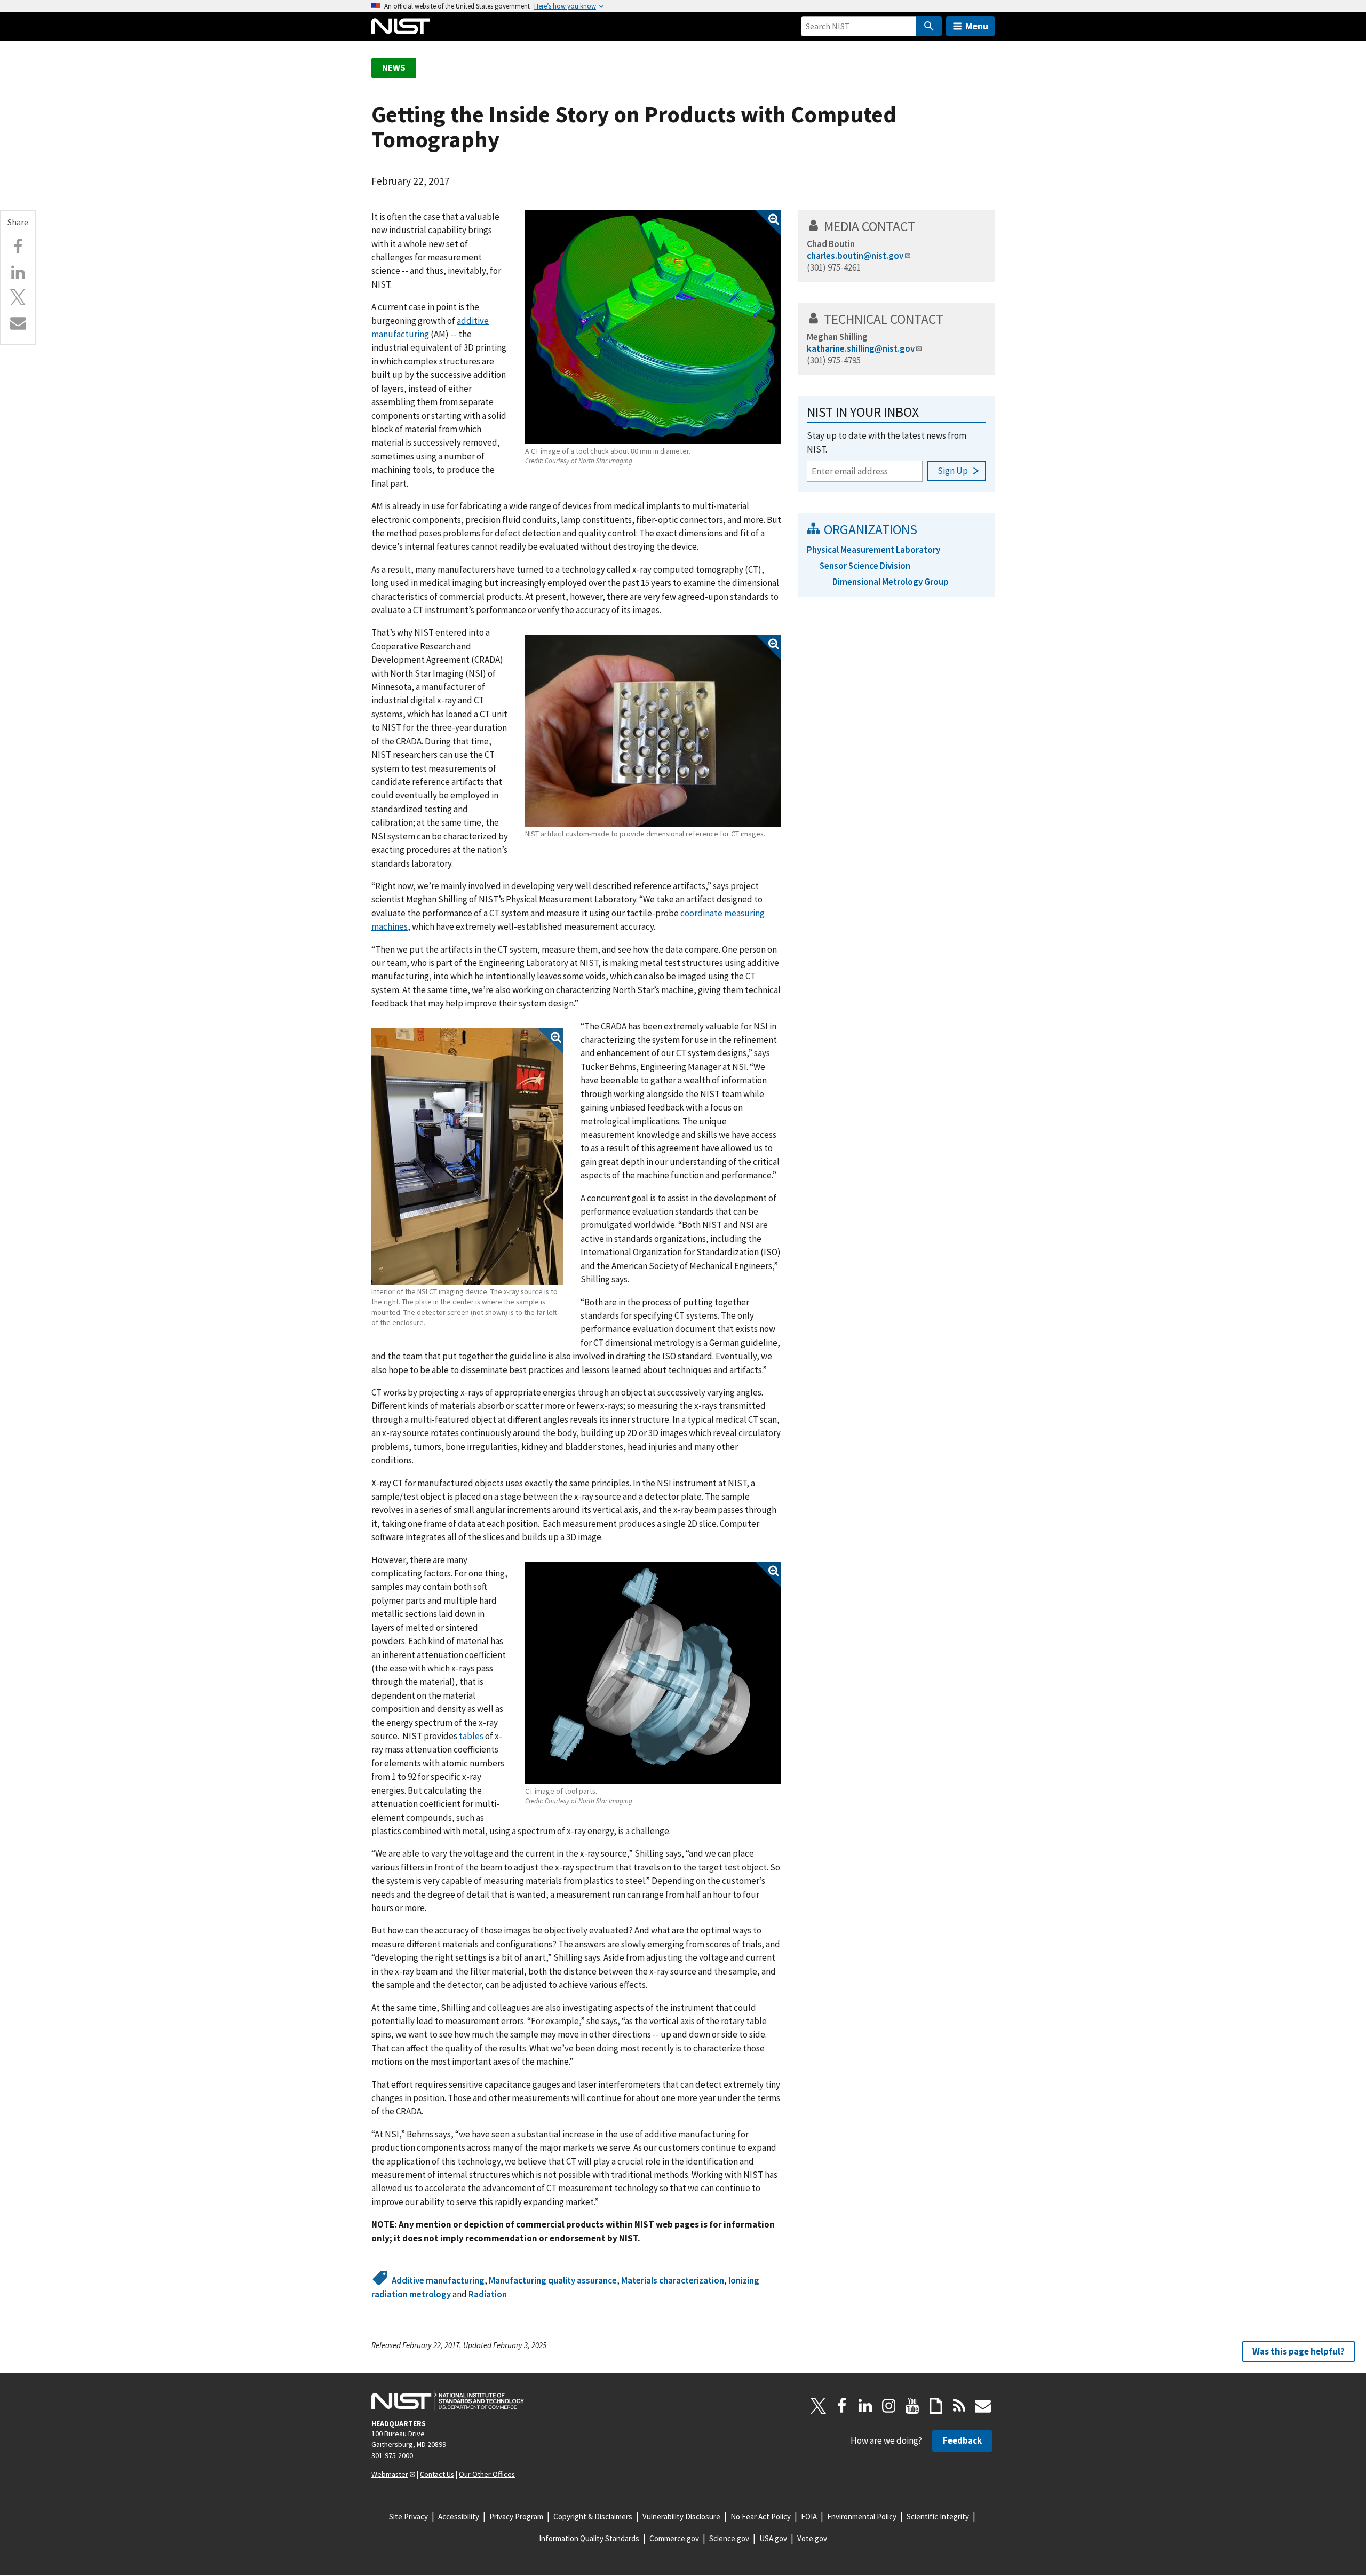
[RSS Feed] (959, 2406)
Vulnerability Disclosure (681, 2516)
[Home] (401, 26)
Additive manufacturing (438, 2280)
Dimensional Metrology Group (891, 582)
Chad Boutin (831, 244)
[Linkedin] (18, 272)
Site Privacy (408, 2516)
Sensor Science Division (865, 566)
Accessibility (459, 2516)
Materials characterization (673, 2280)
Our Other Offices (487, 2474)
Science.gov (729, 2538)
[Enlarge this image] (653, 327)
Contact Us (437, 2474)
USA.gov (773, 2538)
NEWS (394, 68)
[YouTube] (912, 2406)
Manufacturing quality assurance (553, 2280)
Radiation (488, 2294)
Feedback (962, 2440)
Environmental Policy (862, 2516)
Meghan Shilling (837, 337)
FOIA (809, 2516)
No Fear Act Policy (761, 2516)
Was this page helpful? (1299, 2351)
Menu (977, 26)
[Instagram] (889, 2406)
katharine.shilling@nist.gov (861, 348)
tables (471, 1736)
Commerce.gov (674, 2538)
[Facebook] (18, 247)
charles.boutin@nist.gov (855, 256)
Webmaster (390, 2474)
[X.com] (18, 297)
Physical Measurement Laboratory (873, 550)
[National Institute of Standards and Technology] (448, 2400)
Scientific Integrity (938, 2516)
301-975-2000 (392, 2455)
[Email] (18, 323)
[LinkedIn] (865, 2406)
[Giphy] (936, 2406)
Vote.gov (812, 2538)
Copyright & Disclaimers (593, 2516)
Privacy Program (516, 2516)
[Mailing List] (983, 2406)
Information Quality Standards (589, 2538)
